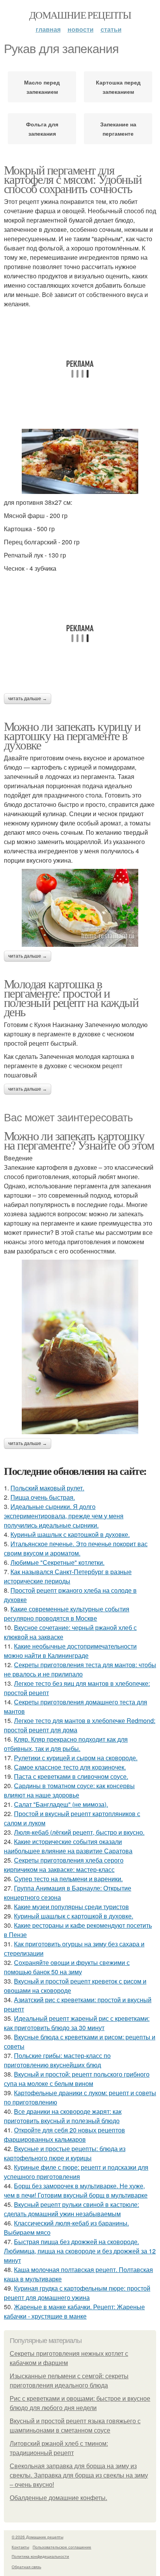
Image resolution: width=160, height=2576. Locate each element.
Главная (48, 29)
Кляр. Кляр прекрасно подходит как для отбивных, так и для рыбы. (66, 1744)
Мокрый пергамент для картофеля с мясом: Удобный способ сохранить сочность (73, 179)
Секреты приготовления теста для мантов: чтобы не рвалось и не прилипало (80, 1669)
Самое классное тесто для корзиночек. (70, 1767)
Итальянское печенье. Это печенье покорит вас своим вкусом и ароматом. (76, 1548)
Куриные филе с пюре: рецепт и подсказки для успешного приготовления (76, 2172)
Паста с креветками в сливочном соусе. (71, 1776)
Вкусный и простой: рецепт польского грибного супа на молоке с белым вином (77, 2079)
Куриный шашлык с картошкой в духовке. (70, 1534)
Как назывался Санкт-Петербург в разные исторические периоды (68, 1576)
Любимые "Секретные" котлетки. (57, 1562)
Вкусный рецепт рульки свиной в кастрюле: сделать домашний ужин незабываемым (71, 2209)
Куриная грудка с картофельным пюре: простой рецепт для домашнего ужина (77, 2293)
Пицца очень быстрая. (43, 1497)
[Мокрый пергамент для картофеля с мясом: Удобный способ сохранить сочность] (80, 462)
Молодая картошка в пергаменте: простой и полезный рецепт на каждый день (71, 997)
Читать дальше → (28, 699)
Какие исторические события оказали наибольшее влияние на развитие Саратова (68, 1846)
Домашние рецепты (80, 15)
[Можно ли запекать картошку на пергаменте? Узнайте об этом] (80, 1347)
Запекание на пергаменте (118, 129)
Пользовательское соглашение (62, 2547)
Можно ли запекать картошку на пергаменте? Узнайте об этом (79, 1140)
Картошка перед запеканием (118, 87)
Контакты (20, 2547)
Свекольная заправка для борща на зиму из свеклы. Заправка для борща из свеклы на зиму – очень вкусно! (79, 2475)
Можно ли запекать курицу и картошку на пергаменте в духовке (72, 735)
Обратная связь (26, 2567)
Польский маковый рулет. (47, 1488)
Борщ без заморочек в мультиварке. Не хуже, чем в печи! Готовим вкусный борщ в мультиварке (76, 2190)
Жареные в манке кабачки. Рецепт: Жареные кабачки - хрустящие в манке (74, 2311)
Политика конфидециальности (40, 2556)
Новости (81, 29)
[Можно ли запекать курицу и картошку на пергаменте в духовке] (80, 908)
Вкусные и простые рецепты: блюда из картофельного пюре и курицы (65, 2153)
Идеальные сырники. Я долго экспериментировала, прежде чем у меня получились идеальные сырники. (64, 1516)
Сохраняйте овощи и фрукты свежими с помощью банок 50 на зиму (67, 1967)
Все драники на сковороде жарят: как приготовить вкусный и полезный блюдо (63, 2116)
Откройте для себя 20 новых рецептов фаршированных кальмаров (64, 2135)
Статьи (111, 29)
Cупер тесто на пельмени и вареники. (68, 1879)
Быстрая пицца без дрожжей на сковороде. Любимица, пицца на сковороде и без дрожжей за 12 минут (80, 2251)
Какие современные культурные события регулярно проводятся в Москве (67, 1613)
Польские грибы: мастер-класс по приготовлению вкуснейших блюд (57, 2060)
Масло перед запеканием (42, 87)
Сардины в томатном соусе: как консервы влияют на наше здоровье (69, 1790)
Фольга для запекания (42, 129)
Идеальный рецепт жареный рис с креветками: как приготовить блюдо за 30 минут (77, 2023)
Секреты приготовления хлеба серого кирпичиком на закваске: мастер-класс (64, 1865)
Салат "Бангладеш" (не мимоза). (61, 1804)
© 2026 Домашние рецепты (37, 2537)
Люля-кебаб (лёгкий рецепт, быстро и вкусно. (79, 1832)
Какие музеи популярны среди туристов (71, 1907)
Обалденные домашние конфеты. (58, 2498)
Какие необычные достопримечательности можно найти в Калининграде (70, 1651)
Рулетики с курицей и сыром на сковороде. (76, 1758)
